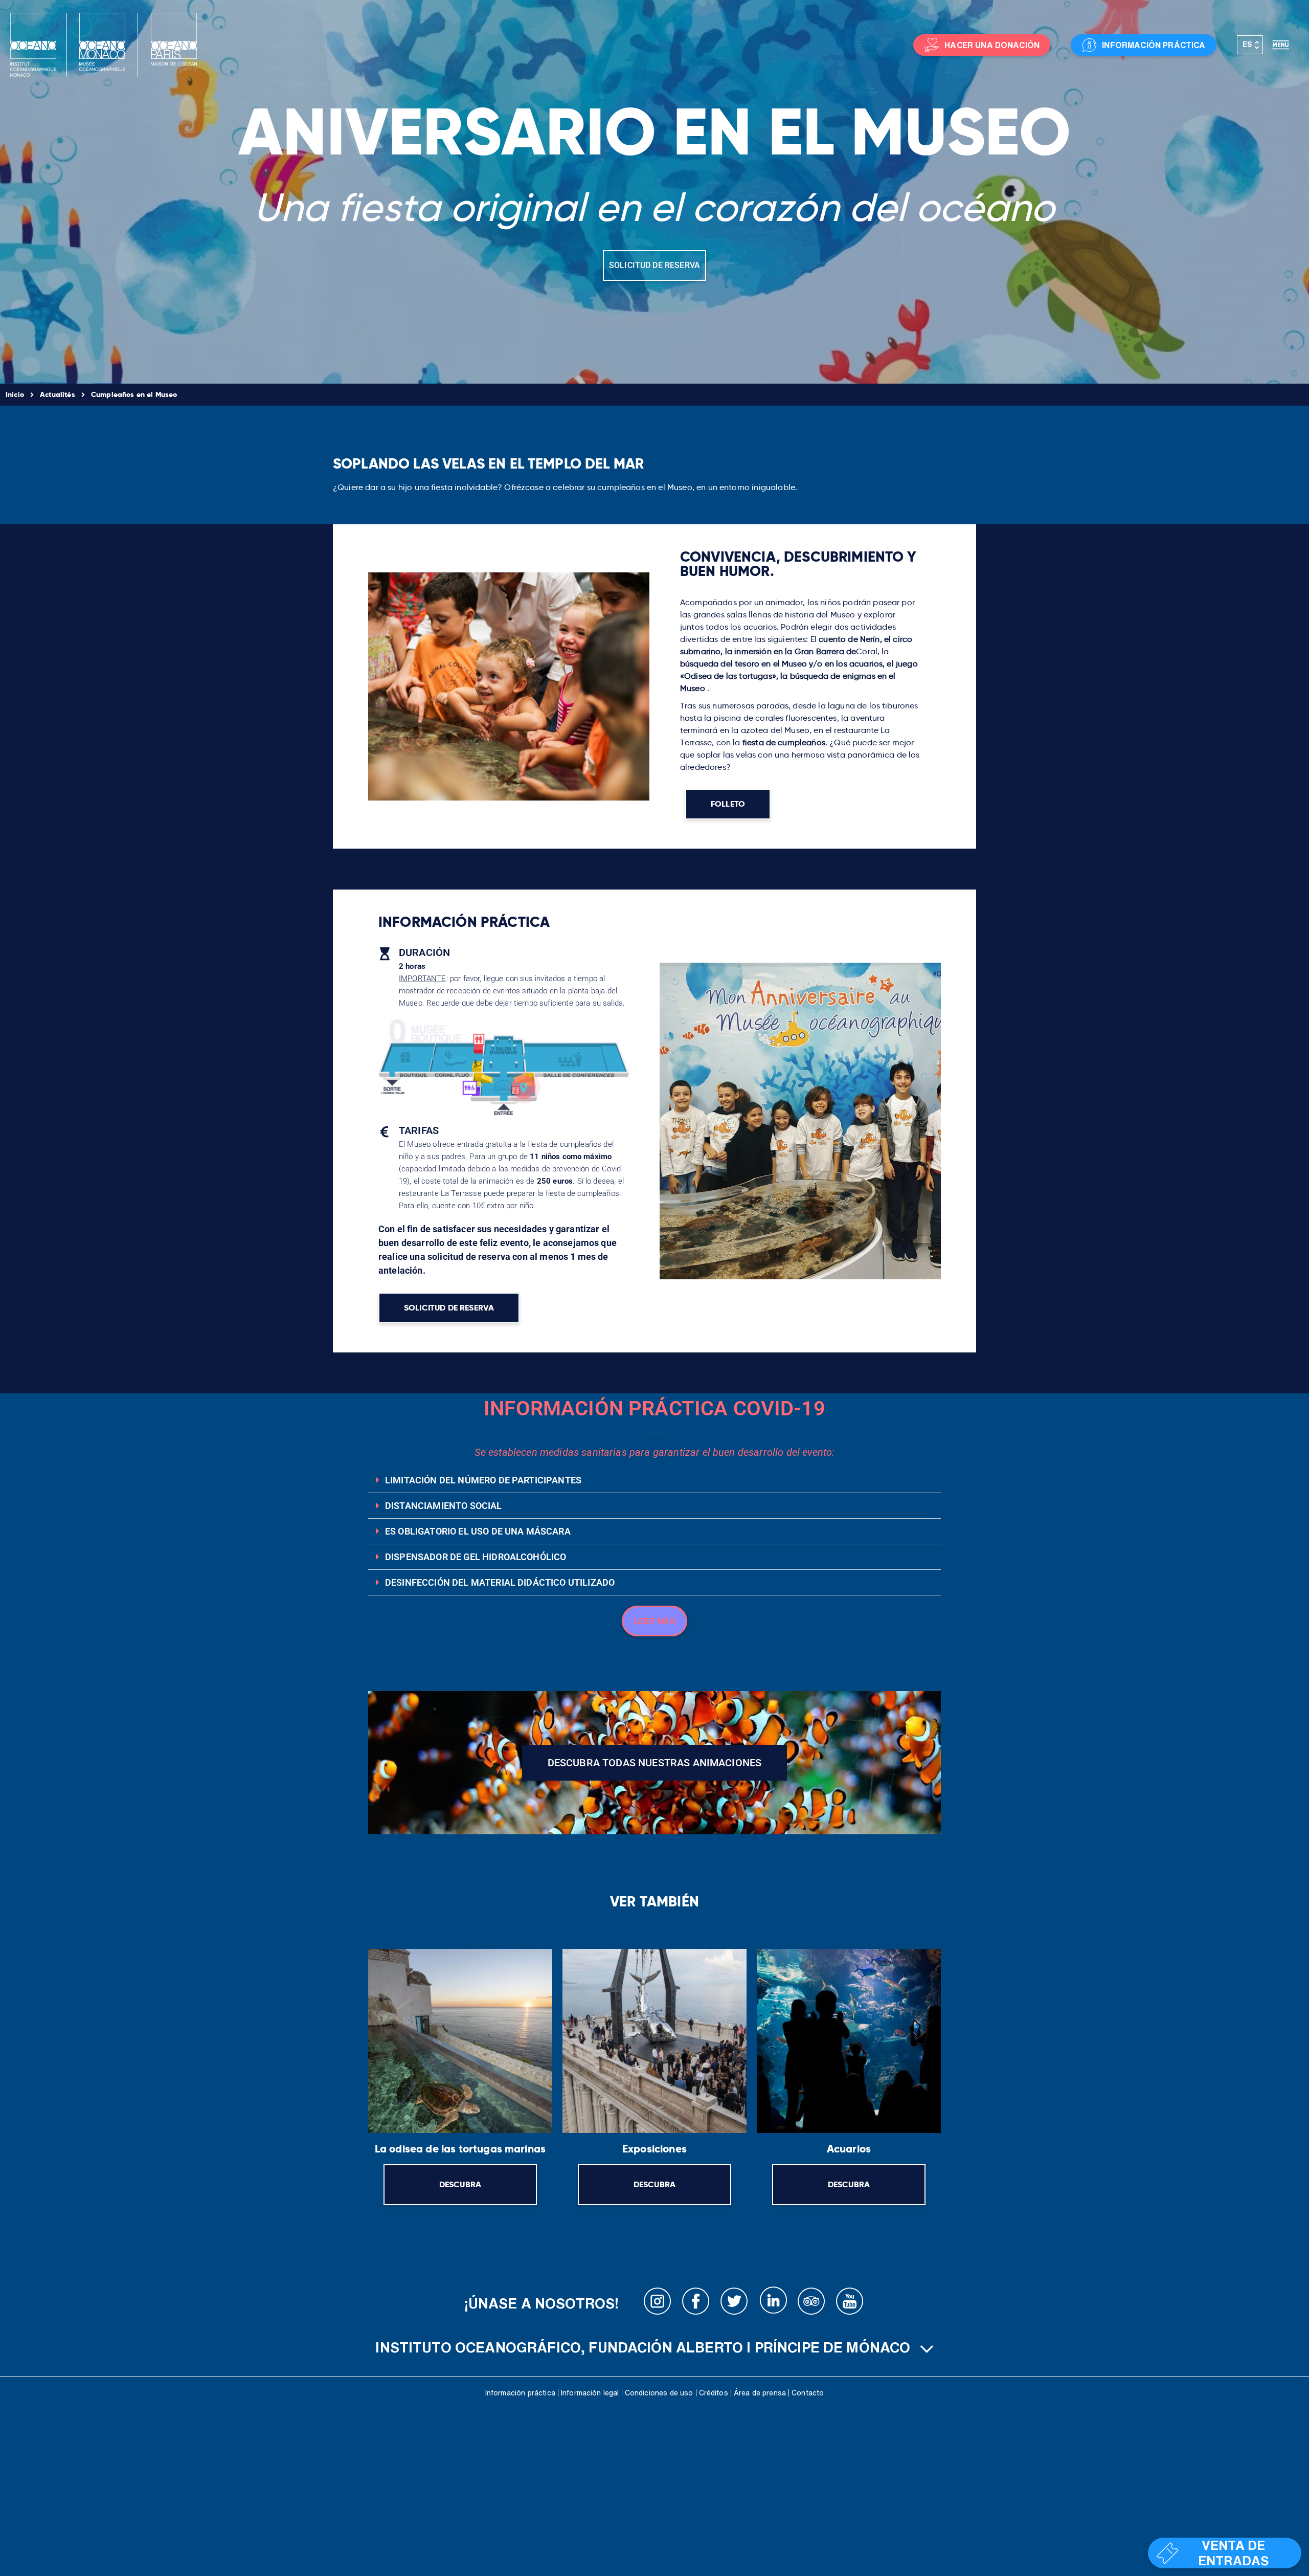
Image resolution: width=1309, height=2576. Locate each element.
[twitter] (734, 2303)
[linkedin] (773, 2303)
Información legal (590, 2393)
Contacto (808, 2393)
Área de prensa (760, 2393)
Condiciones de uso (659, 2393)
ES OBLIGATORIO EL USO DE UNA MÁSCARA (478, 1531)
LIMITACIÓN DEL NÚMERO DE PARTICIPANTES (483, 1480)
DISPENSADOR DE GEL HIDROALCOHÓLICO (476, 1557)
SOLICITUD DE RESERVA (654, 265)
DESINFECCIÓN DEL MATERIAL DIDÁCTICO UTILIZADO (500, 1582)
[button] (654, 1480)
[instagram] (658, 2303)
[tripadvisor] (811, 2303)
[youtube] (850, 2303)
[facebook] (696, 2303)
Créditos (714, 2393)
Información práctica (520, 2393)
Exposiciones (654, 2149)
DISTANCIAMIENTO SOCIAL (444, 1506)
